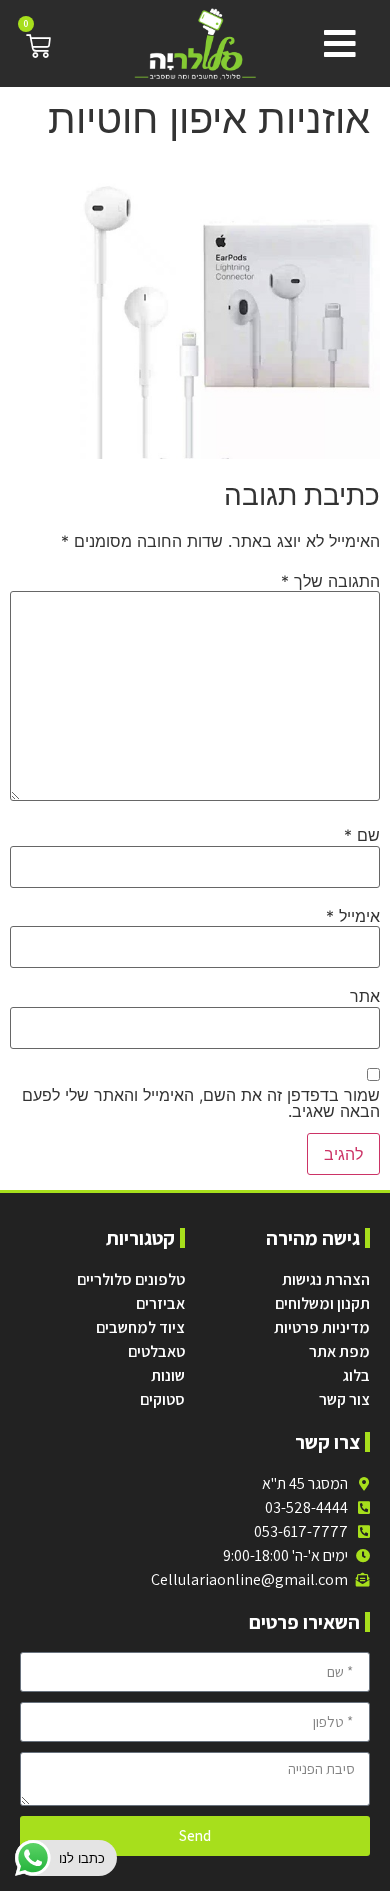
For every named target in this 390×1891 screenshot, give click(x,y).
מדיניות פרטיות (322, 1327)
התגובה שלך (330, 581)
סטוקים (162, 1399)
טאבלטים (156, 1351)
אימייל (353, 916)
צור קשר (344, 1399)
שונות (168, 1375)
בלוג (356, 1375)
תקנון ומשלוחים (322, 1303)
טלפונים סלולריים (131, 1279)
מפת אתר (339, 1351)
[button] (335, 44)
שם (362, 835)
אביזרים (160, 1303)
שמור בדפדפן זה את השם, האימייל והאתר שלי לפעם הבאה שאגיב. (201, 1103)
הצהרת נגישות (326, 1279)
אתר (365, 996)
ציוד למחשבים (140, 1327)
